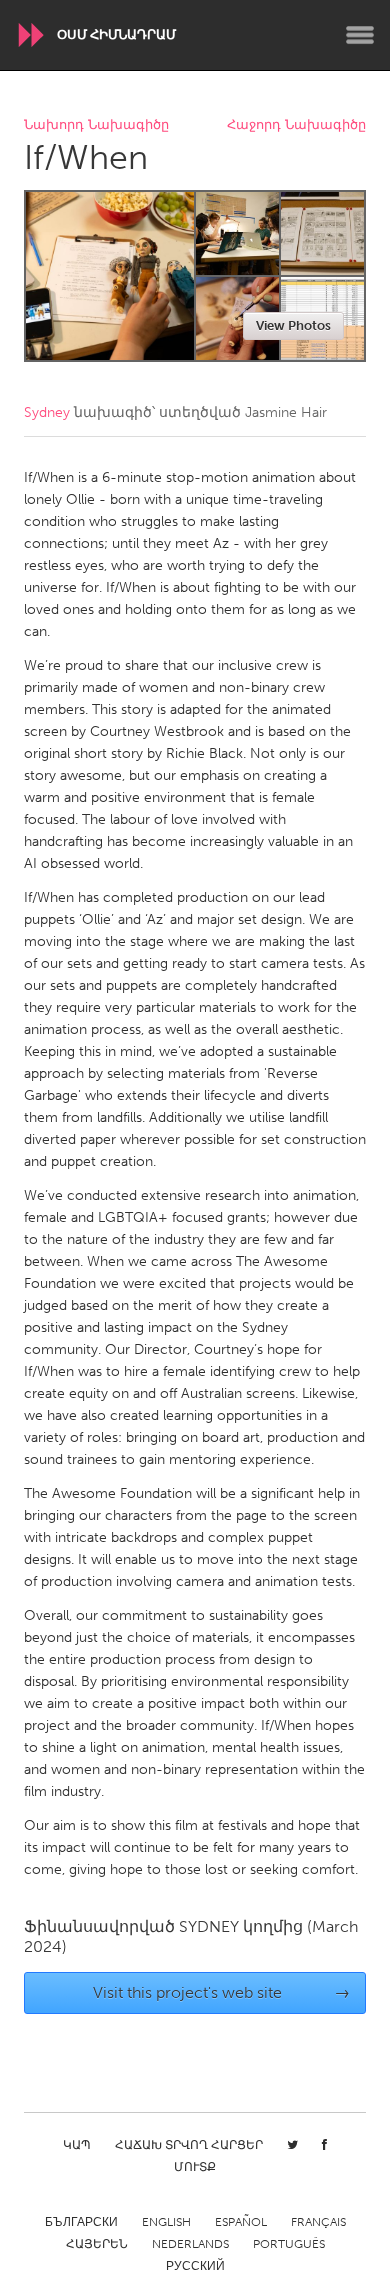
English (166, 2222)
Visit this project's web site (222, 1992)
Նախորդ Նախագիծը (96, 125)
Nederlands (190, 2244)
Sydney (47, 412)
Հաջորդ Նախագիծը (296, 125)
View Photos (293, 325)
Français (318, 2222)
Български (81, 2222)
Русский (195, 2266)
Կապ (77, 2145)
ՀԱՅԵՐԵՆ (97, 2244)
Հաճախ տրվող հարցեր (189, 2145)
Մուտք (195, 2167)
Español (241, 2222)
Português (289, 2244)
